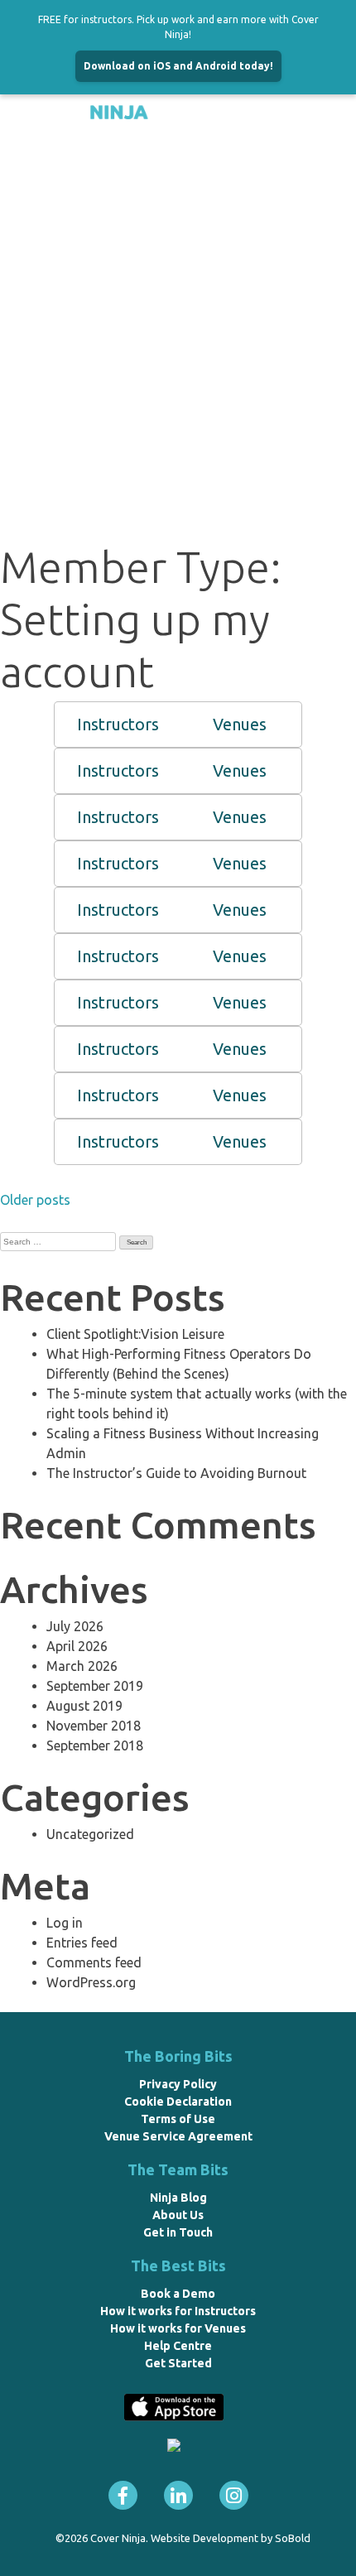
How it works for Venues (178, 2328)
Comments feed (94, 1962)
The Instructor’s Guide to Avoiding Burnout (176, 1473)
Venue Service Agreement (178, 2136)
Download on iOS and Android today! (178, 66)
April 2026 (77, 1646)
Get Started (178, 2363)
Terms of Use (178, 2119)
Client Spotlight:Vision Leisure (135, 1334)
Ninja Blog (178, 2198)
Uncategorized (90, 1834)
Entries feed (82, 1943)
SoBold (293, 2538)
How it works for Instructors (178, 2311)
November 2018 (94, 1726)
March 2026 (82, 1666)
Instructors (118, 724)
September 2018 (95, 1745)
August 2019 (84, 1706)
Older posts (35, 1200)
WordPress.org (91, 1982)
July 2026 (75, 1626)
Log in (65, 1923)
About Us (178, 2215)
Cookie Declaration (178, 2102)
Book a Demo (178, 2294)
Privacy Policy (178, 2084)
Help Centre (178, 2346)
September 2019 (95, 1686)
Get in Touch (178, 2232)
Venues (240, 724)
